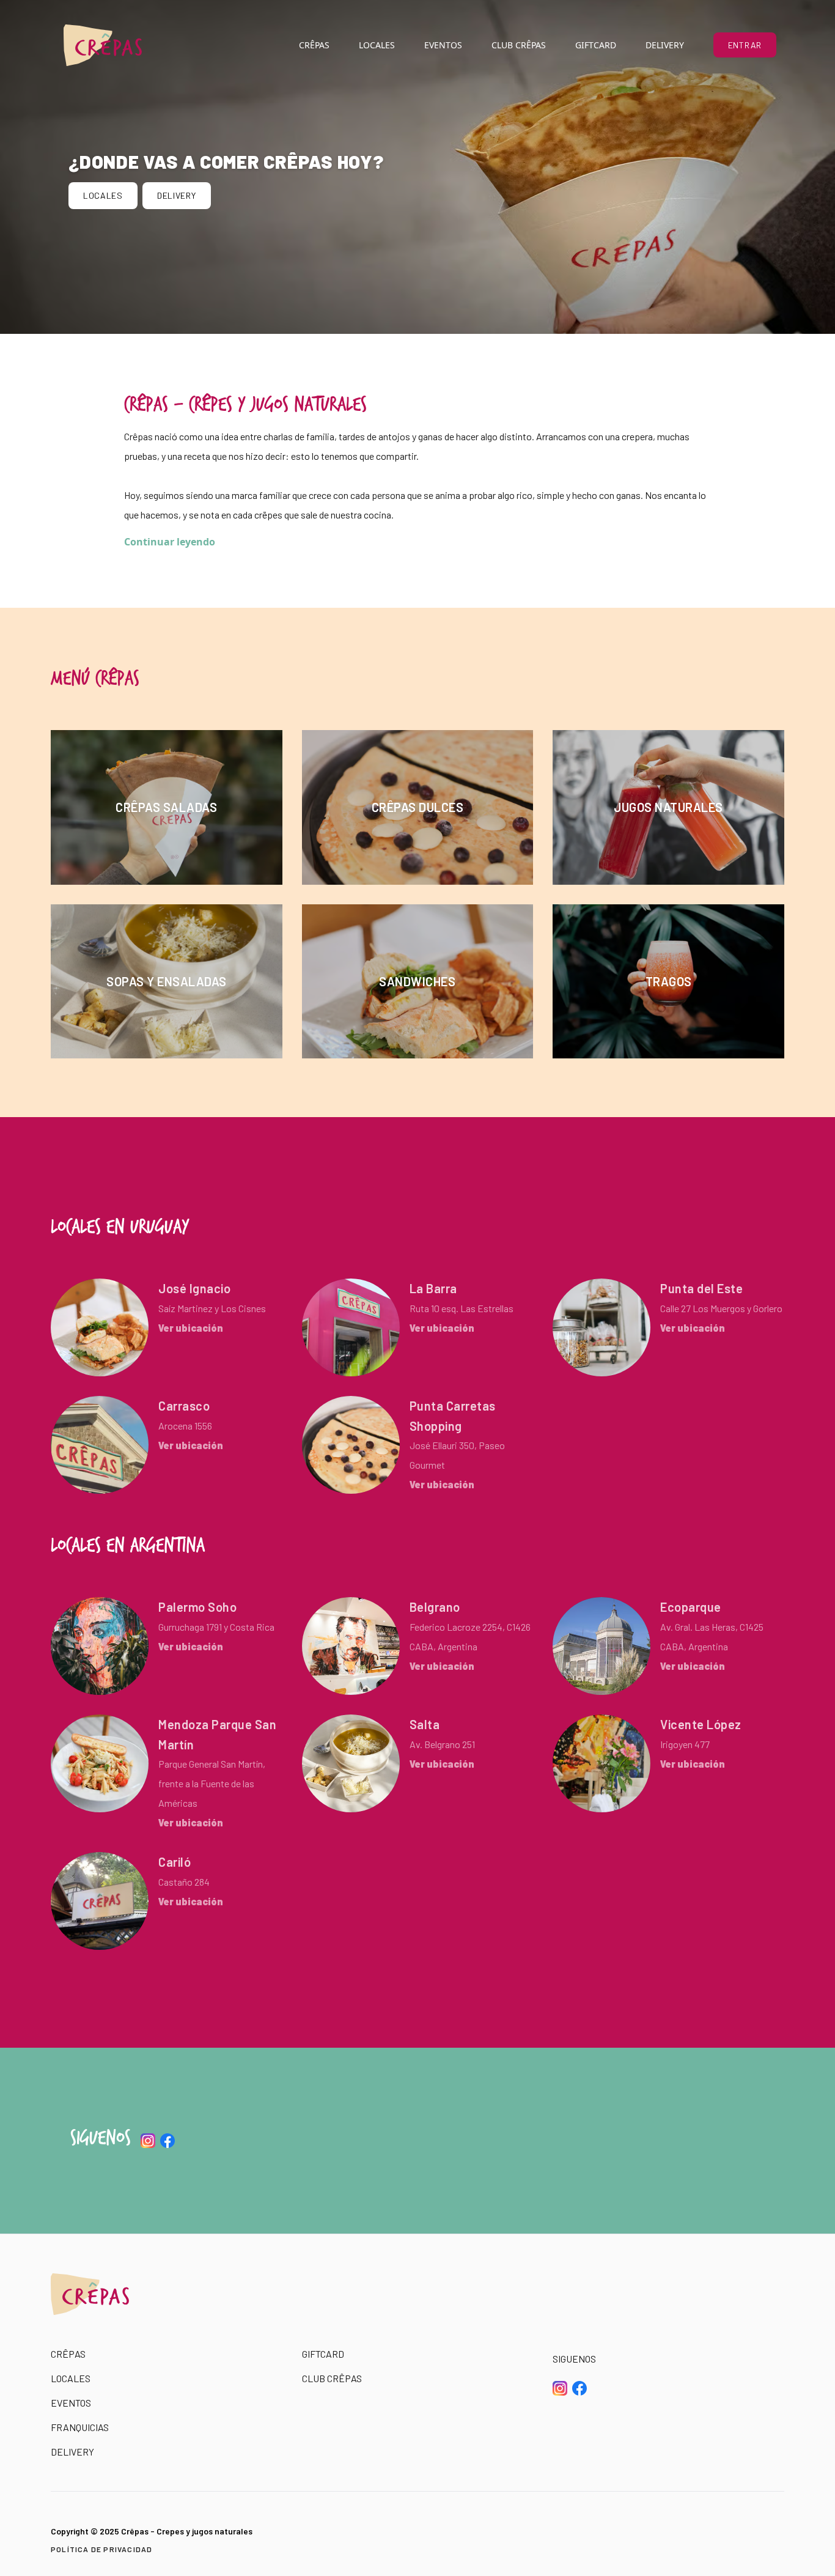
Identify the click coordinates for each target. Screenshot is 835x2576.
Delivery (665, 45)
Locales (377, 45)
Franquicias (80, 2427)
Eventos (443, 45)
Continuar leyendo (170, 542)
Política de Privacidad (101, 2549)
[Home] (103, 45)
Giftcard (596, 45)
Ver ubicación (191, 1328)
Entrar (745, 45)
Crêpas (314, 45)
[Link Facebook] (167, 2141)
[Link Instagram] (148, 2141)
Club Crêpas (519, 45)
